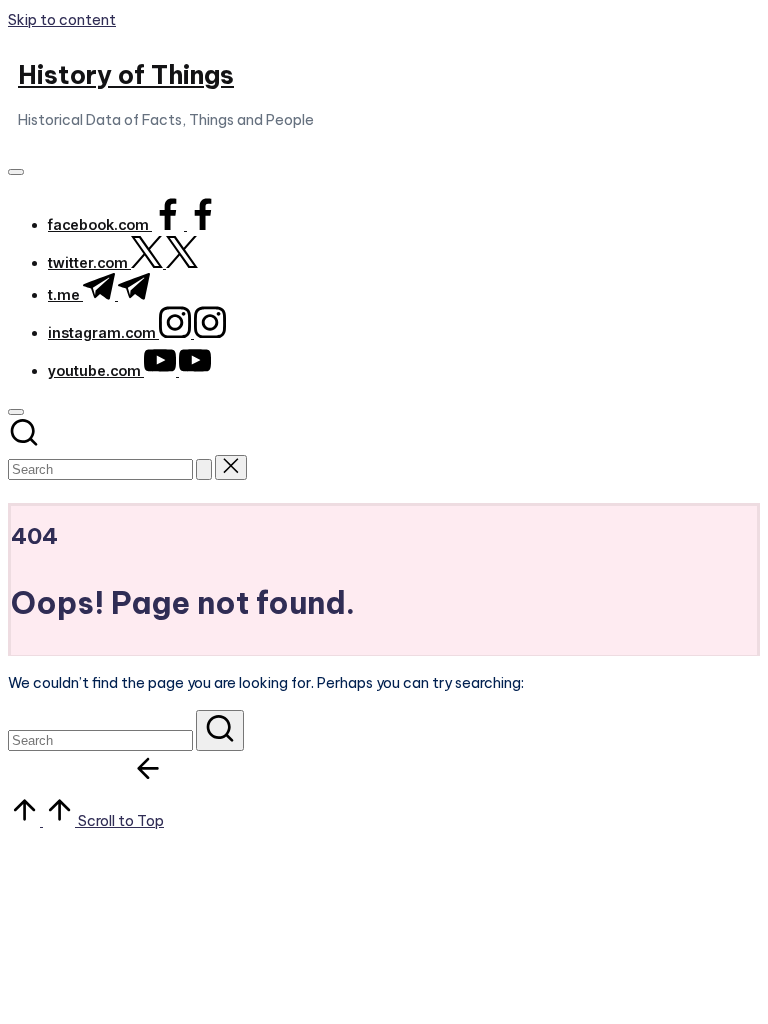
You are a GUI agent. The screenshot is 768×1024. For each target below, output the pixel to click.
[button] (204, 469)
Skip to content (62, 20)
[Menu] (16, 172)
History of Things (126, 75)
